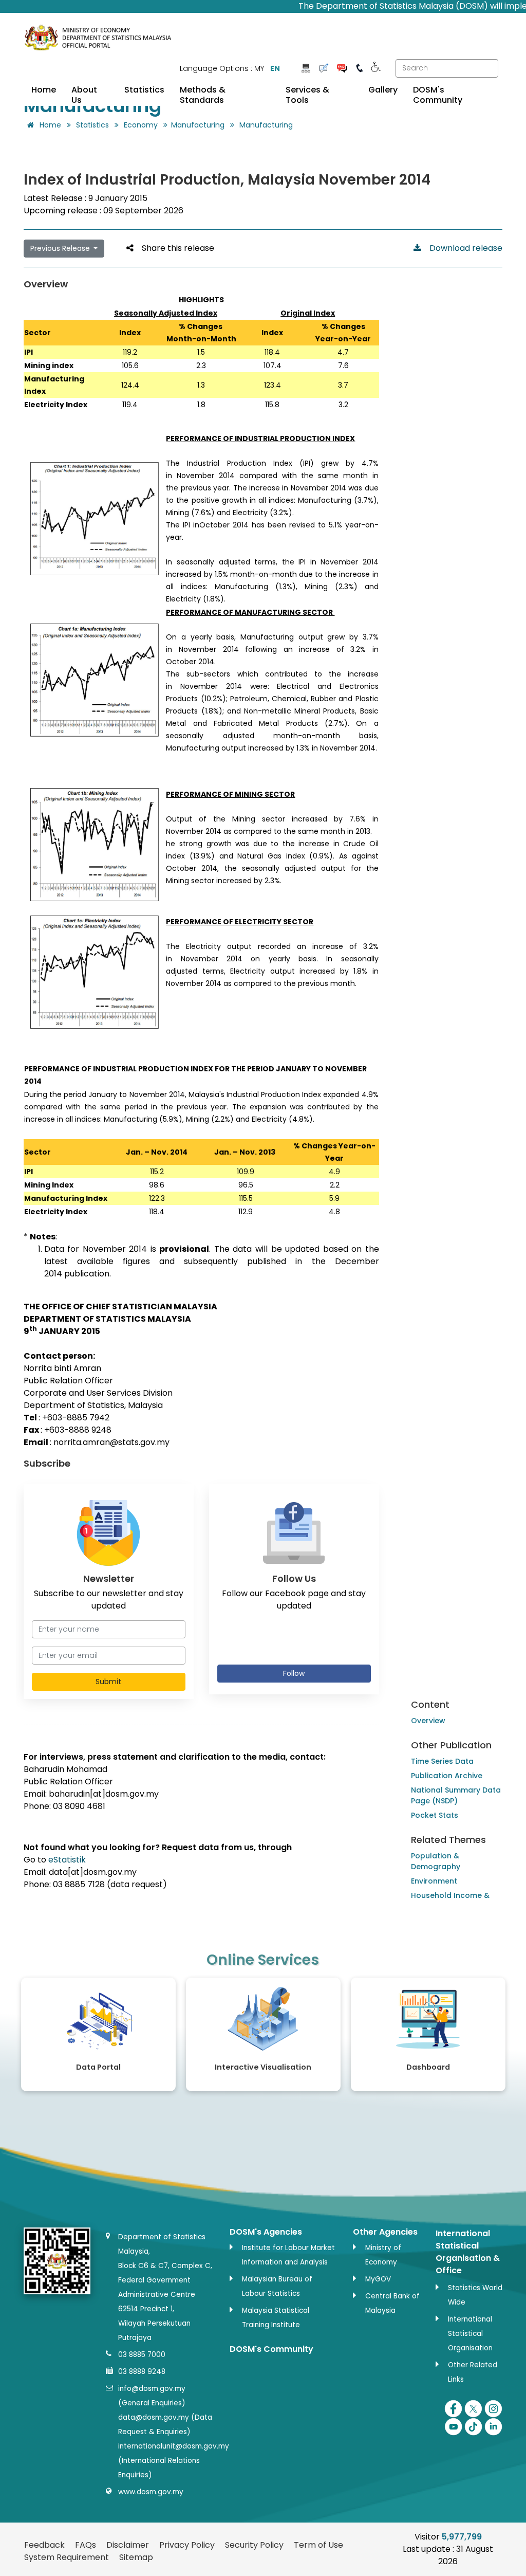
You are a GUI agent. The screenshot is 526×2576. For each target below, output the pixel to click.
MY (259, 68)
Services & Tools (307, 95)
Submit (108, 1682)
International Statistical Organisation (470, 2334)
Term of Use (318, 2545)
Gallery (383, 90)
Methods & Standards (203, 95)
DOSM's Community (438, 95)
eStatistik (67, 1860)
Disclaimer (128, 2545)
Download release (462, 248)
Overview (428, 1721)
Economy (141, 125)
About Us (84, 95)
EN (275, 68)
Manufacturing (198, 125)
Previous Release (61, 248)
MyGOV (378, 2279)
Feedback (44, 2545)
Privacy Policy (187, 2545)
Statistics (144, 90)
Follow (294, 1673)
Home (44, 90)
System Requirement (67, 2557)
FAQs (86, 2545)
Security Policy (254, 2545)
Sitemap (136, 2557)
